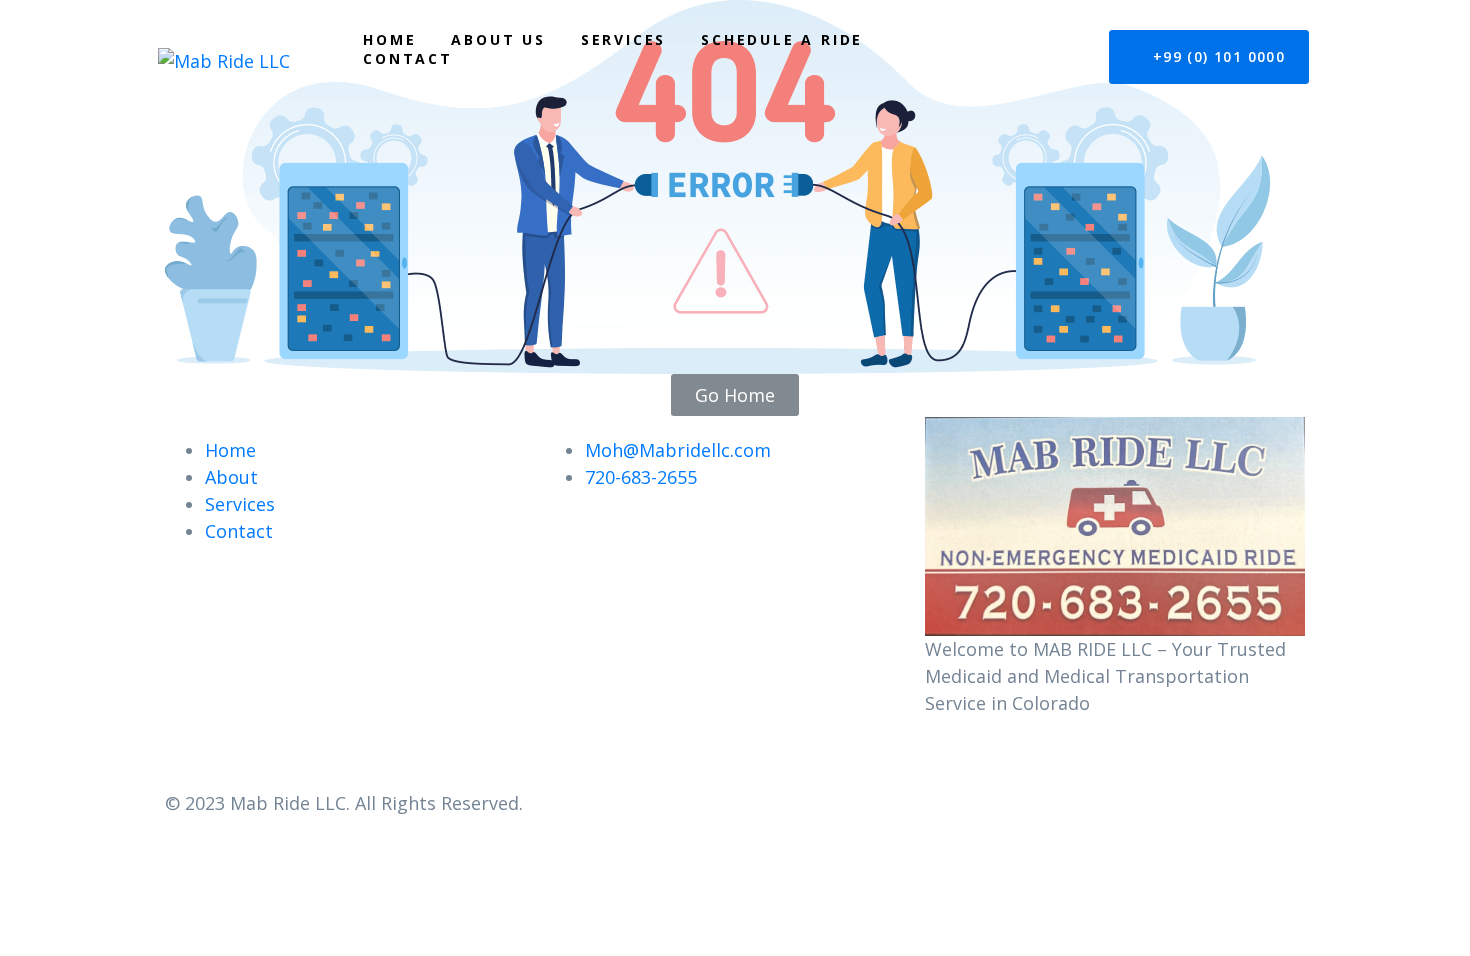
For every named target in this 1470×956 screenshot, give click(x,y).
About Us (498, 39)
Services (623, 39)
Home (389, 39)
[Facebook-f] (950, 758)
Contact (408, 58)
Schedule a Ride (782, 39)
